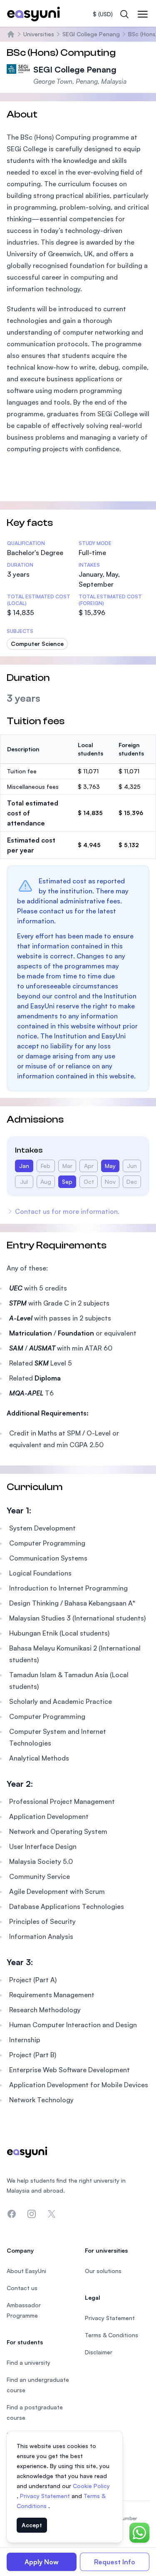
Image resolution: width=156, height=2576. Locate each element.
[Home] (11, 34)
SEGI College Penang (91, 34)
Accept (32, 2525)
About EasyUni (26, 2271)
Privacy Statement (46, 2496)
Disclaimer (99, 2352)
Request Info (115, 2562)
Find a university (28, 2362)
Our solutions (103, 2271)
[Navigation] (143, 14)
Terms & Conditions (111, 2335)
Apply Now (42, 2562)
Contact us (22, 2288)
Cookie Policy (91, 2486)
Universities (39, 34)
